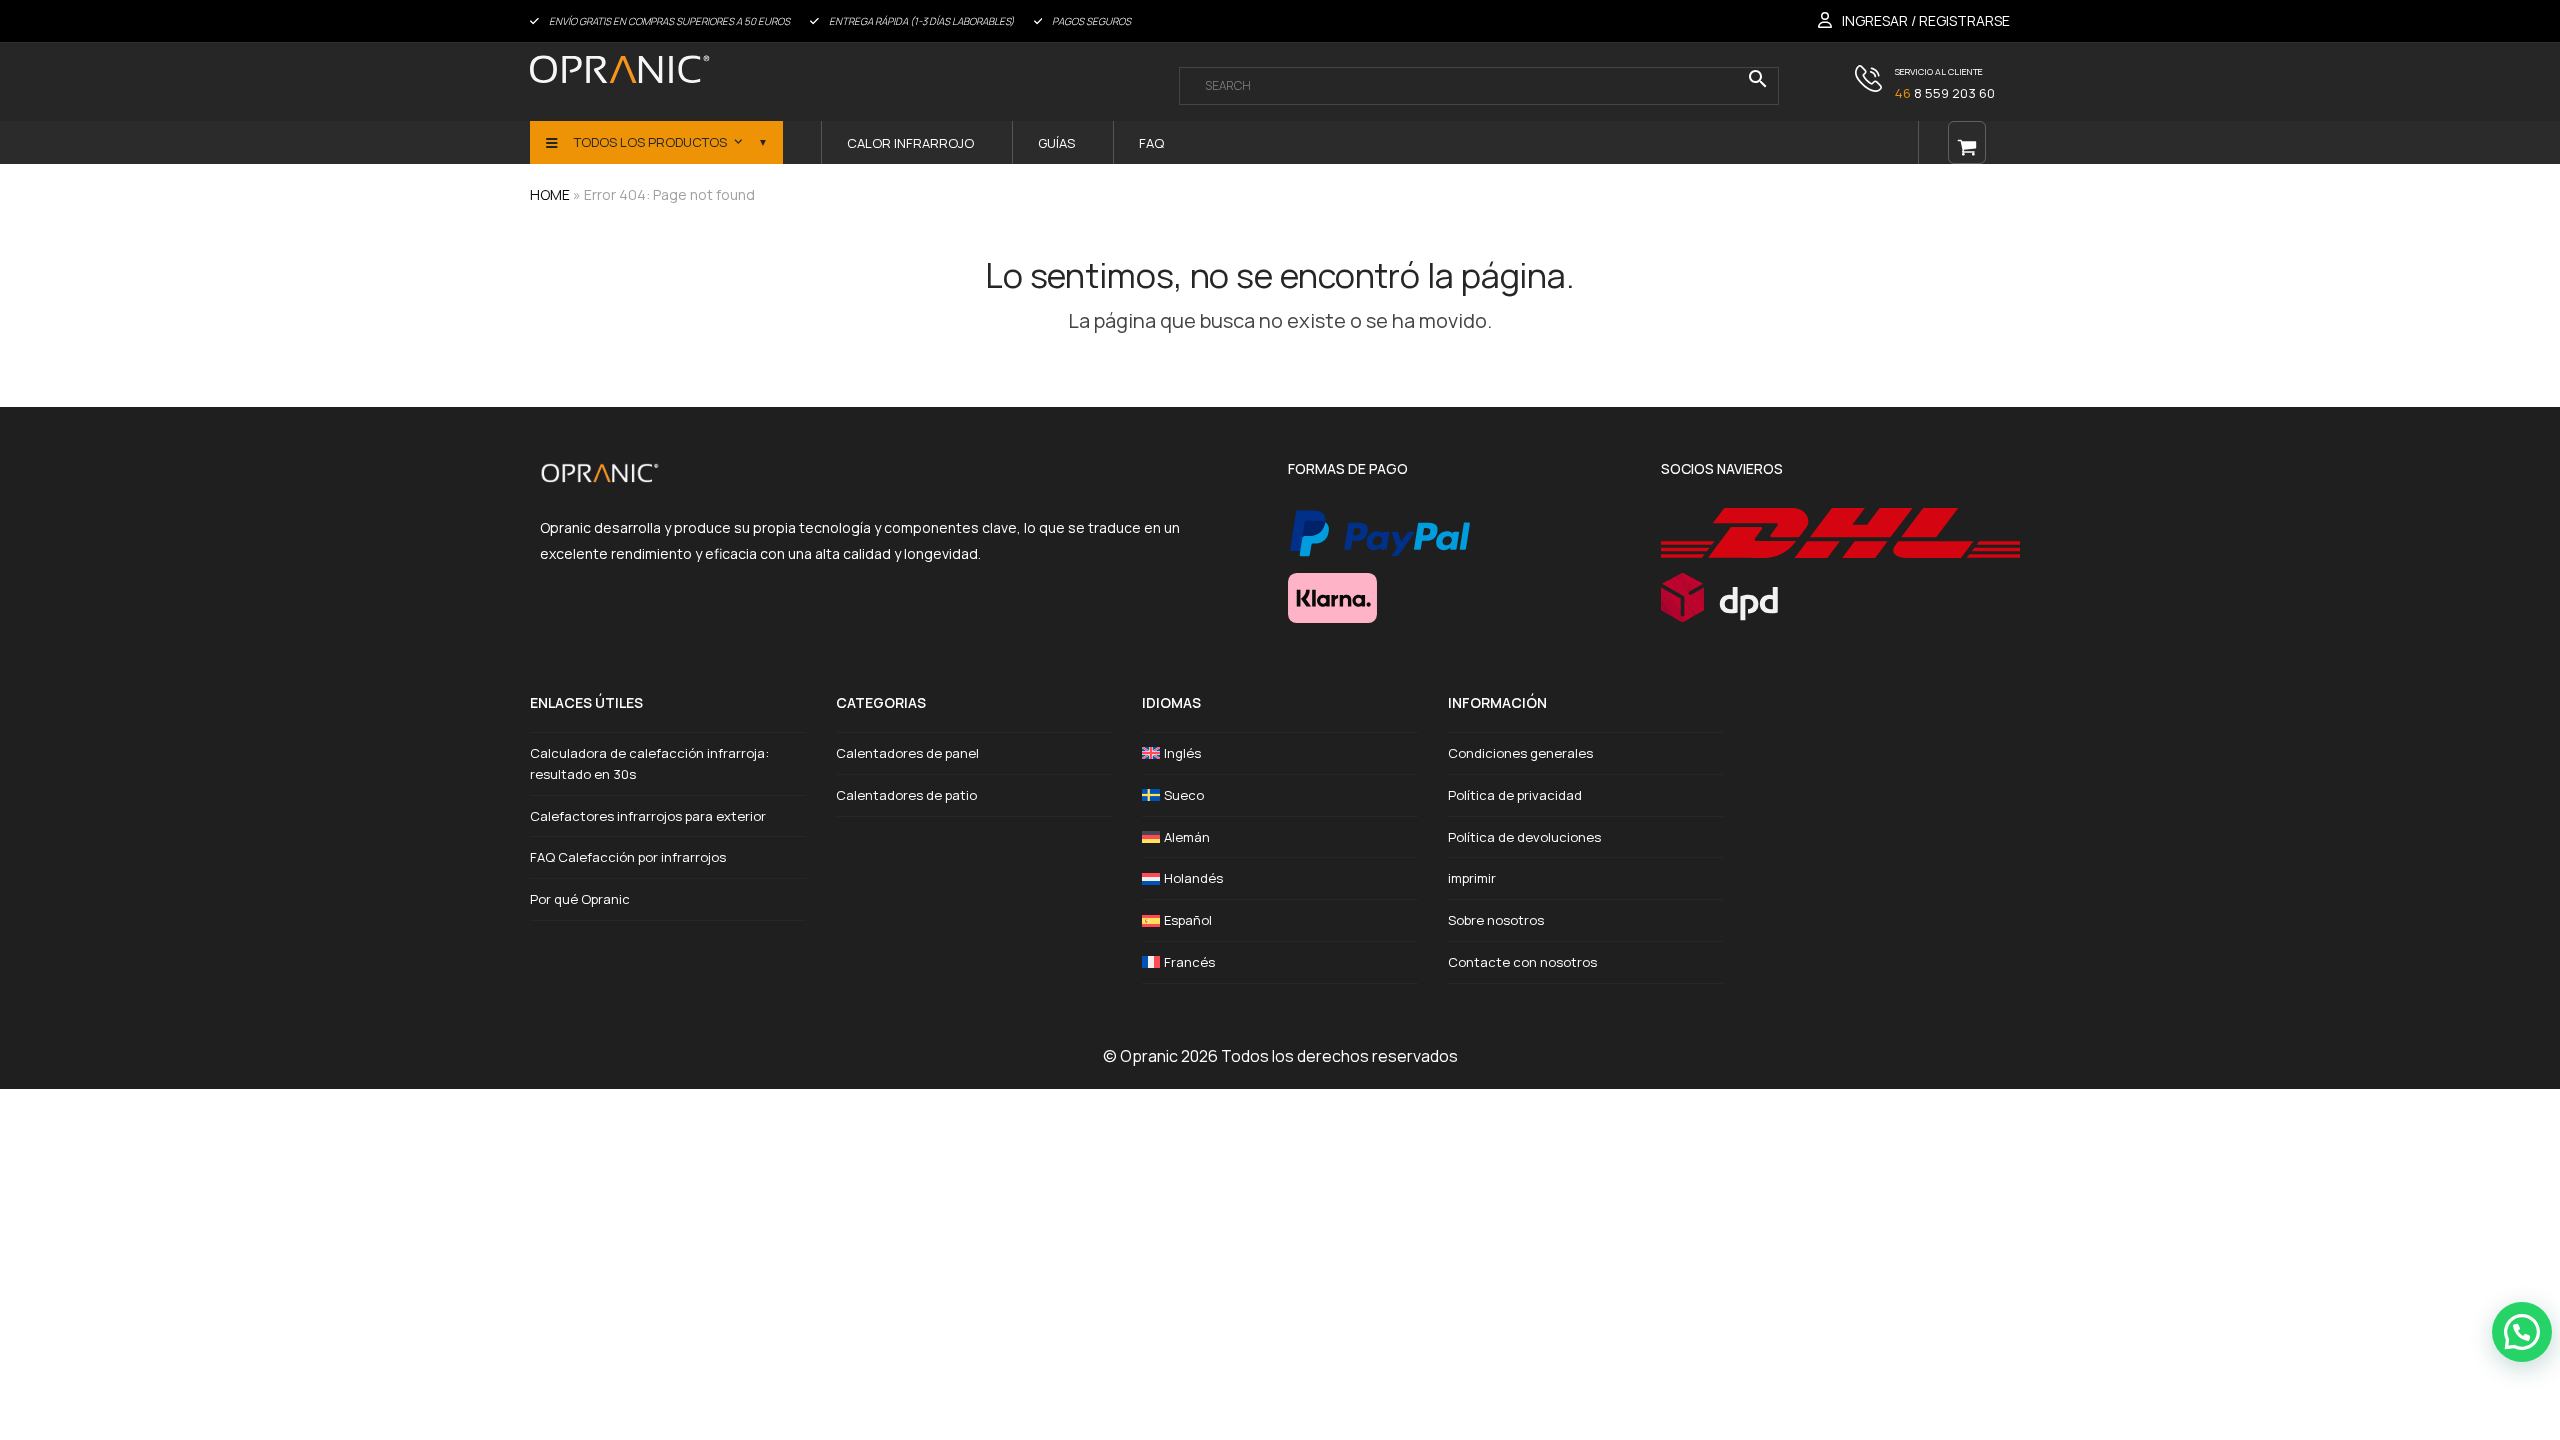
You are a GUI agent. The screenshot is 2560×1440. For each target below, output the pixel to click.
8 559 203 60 (1945, 93)
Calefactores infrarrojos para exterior (648, 816)
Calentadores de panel (907, 753)
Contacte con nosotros (1522, 962)
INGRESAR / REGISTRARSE (1926, 20)
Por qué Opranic (580, 899)
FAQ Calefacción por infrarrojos (628, 857)
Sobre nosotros (1496, 920)
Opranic (1149, 1056)
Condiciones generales (1520, 753)
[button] (2522, 1332)
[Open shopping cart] (1967, 142)
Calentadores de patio (906, 795)
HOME (550, 194)
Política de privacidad (1515, 795)
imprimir (1472, 878)
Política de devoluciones (1524, 837)
